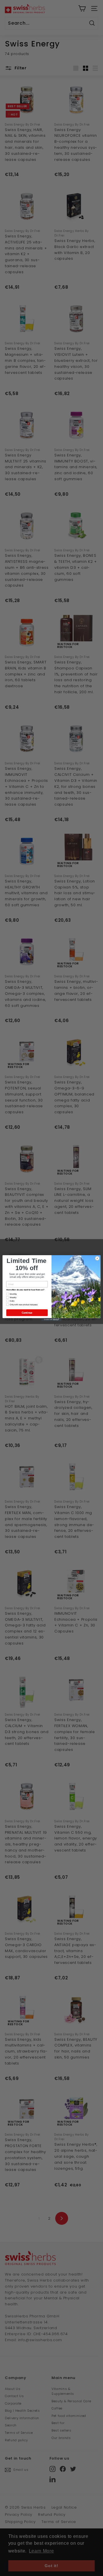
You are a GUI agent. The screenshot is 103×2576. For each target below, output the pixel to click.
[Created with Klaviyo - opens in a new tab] (51, 1320)
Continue (27, 1313)
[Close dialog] (97, 1258)
